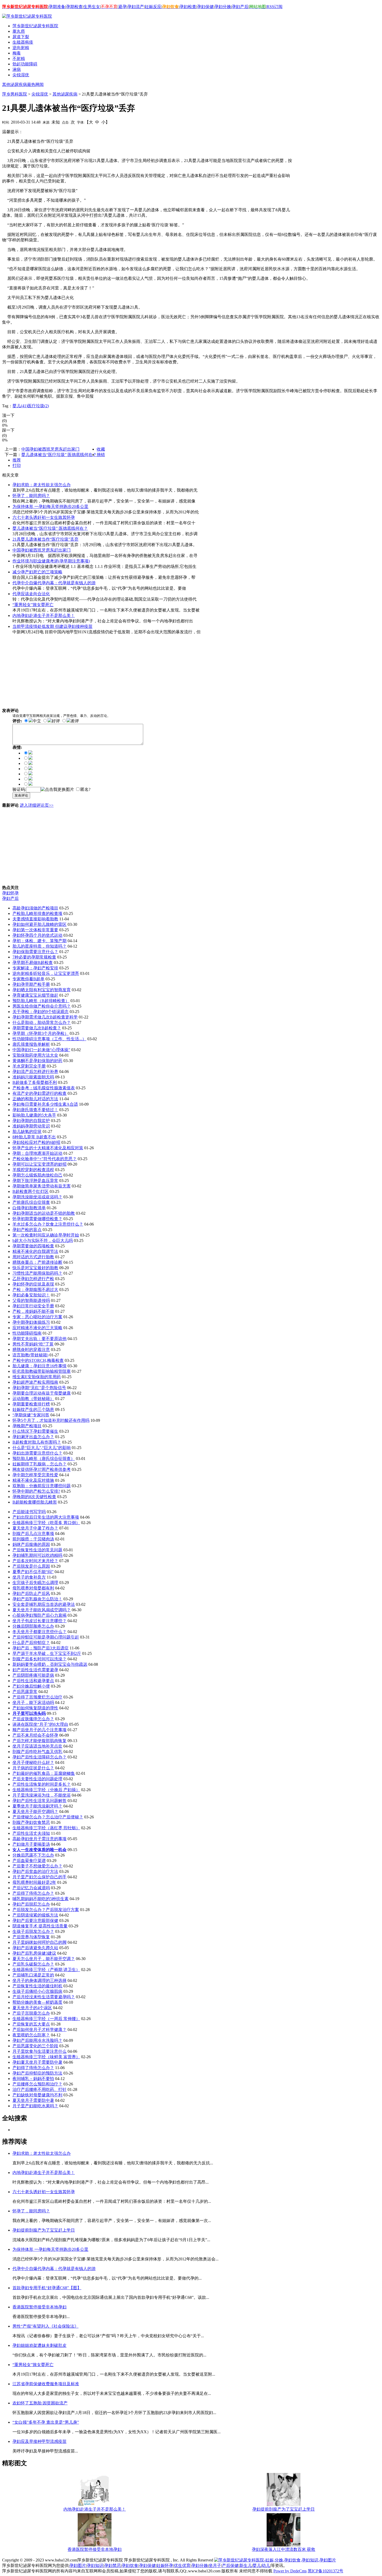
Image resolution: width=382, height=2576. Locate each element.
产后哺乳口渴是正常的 (33, 1975)
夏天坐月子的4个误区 (32, 2008)
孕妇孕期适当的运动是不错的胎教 (44, 1213)
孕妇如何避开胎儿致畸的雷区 (39, 924)
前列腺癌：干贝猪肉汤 (33, 1539)
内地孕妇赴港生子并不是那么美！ (44, 616)
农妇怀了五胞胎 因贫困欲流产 (40, 2403)
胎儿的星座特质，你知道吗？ (39, 946)
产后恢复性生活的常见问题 (37, 1550)
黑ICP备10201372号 (325, 2571)
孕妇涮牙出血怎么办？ (33, 1437)
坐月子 (215, 2565)
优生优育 (182, 2565)
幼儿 (266, 2565)
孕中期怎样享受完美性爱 (35, 1475)
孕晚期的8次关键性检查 (34, 1497)
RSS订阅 (275, 7)
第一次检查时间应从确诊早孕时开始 (46, 1235)
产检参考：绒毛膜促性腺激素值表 (44, 1088)
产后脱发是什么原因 (31, 1566)
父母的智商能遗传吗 (31, 1300)
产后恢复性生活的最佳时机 (37, 1986)
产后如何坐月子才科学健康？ (39, 2030)
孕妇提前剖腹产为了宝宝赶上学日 (44, 2230)
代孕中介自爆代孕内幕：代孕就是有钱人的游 (54, 583)
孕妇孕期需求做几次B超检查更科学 (45, 1017)
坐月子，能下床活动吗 (33, 1702)
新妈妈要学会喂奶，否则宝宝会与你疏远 (50, 1664)
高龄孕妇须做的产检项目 (35, 908)
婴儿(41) (20, 406)
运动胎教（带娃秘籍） (33, 1399)
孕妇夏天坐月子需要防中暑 (37, 2062)
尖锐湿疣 (40, 94)
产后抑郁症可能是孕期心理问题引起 (46, 1637)
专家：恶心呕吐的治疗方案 (37, 1317)
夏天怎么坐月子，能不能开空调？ (44, 1959)
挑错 (101, 455)
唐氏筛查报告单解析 (31, 1044)
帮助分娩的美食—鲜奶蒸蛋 (37, 2002)
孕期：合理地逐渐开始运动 (37, 1153)
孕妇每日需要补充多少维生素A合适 (45, 1104)
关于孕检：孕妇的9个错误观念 (41, 1012)
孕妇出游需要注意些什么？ (37, 1453)
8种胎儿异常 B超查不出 (34, 1137)
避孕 (122, 7)
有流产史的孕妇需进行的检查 (39, 1093)
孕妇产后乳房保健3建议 (34, 1953)
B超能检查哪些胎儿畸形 (35, 1502)
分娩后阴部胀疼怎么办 (33, 1626)
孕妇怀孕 (10, 893)
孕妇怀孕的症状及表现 (33, 1284)
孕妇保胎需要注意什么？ (35, 952)
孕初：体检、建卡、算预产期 (39, 941)
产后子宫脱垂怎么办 (31, 2013)
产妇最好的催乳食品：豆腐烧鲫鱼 (44, 1773)
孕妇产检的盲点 (27, 1230)
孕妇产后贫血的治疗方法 (35, 1871)
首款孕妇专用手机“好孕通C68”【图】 (47, 2288)
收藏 (101, 449)
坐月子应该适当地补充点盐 (37, 1746)
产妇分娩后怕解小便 (31, 1686)
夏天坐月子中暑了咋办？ (35, 1528)
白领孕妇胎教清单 (29, 1208)
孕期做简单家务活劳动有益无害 (42, 1186)
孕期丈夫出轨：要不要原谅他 (39, 1339)
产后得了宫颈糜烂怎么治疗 (37, 1697)
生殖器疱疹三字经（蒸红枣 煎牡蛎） (46, 1828)
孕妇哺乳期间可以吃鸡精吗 (37, 1555)
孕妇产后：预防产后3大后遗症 (41, 1648)
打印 (17, 465)
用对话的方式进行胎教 (33, 1257)
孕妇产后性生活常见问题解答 (39, 1801)
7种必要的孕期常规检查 (34, 957)
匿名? (85, 789)
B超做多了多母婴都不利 (35, 1082)
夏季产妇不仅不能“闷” (33, 1572)
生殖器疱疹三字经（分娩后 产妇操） (46, 1790)
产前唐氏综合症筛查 (31, 1202)
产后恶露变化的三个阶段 (35, 2046)
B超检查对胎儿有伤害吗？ (37, 1442)
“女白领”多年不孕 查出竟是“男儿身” (46, 2422)
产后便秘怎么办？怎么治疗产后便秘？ (48, 1817)
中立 (37, 721)
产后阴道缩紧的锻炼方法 (35, 1915)
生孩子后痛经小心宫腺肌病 (37, 1991)
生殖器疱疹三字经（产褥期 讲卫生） (46, 1970)
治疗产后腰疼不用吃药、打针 (39, 2089)
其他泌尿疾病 (15, 84)
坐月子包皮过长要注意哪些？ (39, 1621)
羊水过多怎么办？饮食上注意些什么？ (48, 1224)
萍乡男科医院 (15, 94)
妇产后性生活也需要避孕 (35, 1670)
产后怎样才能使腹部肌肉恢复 (39, 1741)
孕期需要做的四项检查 (33, 1246)
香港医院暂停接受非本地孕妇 (39, 2307)
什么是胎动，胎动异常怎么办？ (42, 1022)
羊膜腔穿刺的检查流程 (33, 1170)
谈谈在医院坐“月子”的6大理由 (40, 1724)
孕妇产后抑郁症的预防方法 (37, 2073)
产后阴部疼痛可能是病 (33, 1675)
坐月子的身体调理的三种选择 (39, 1980)
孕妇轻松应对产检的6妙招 (36, 1142)
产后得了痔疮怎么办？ (33, 1893)
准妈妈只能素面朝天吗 (33, 1077)
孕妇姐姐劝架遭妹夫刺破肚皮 (39, 2345)
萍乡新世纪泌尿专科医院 (35, 26)
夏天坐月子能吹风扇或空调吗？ (42, 1610)
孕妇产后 (240, 7)
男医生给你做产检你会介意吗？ (42, 1006)
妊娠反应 (153, 7)
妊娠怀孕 (165, 2565)
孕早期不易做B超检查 (33, 963)
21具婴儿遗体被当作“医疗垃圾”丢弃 (45, 539)
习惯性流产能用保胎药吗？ (37, 1273)
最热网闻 (35, 84)
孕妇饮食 (130, 2565)
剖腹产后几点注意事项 (33, 1534)
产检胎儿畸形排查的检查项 (37, 913)
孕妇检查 (188, 7)
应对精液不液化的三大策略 (37, 1328)
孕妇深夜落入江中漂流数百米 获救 (284, 2549)
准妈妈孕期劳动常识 (31, 1126)
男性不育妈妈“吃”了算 (33, 1344)
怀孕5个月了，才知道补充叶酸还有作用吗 (51, 1420)
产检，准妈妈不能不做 (33, 1311)
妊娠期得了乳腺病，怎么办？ (39, 1464)
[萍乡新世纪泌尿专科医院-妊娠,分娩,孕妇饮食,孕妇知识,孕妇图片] (275, 2560)
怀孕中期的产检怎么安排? (36, 1491)
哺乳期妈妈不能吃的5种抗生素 (41, 1899)
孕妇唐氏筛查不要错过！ (35, 1110)
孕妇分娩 (223, 7)
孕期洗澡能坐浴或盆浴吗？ (37, 1197)
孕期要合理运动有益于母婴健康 (42, 1393)
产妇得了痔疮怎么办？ (33, 2068)
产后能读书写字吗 (29, 1512)
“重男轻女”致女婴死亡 (33, 605)
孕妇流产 (136, 7)
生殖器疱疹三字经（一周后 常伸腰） (46, 2019)
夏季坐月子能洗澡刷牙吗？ (37, 1806)
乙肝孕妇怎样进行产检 (33, 1279)
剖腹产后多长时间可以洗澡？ (39, 1659)
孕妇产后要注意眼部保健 (35, 1921)
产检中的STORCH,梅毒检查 (38, 1360)
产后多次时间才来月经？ (35, 1561)
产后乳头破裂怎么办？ (33, 1964)
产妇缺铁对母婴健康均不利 (37, 2095)
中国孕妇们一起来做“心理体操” (41, 1050)
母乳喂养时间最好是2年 (34, 1882)
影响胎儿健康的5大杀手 (34, 1115)
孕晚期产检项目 (27, 1426)
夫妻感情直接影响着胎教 (35, 919)
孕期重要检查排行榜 (31, 1404)
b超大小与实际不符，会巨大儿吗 (43, 1241)
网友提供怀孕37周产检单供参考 (42, 1469)
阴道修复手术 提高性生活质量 (40, 1926)
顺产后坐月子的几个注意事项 (39, 1730)
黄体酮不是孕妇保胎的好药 (37, 1061)
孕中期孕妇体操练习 (31, 1322)
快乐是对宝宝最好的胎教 (35, 1268)
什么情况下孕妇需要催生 (35, 1431)
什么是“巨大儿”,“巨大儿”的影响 (42, 1448)
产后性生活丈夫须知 (31, 1833)
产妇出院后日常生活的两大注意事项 (46, 1517)
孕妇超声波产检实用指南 (35, 1382)
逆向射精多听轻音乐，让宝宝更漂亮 (46, 973)
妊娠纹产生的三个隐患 (33, 1409)
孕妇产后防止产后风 (31, 1593)
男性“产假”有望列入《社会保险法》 (45, 2326)
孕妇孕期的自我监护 (31, 1121)
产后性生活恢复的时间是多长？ (42, 1784)
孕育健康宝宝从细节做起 (35, 995)
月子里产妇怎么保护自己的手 (39, 1877)
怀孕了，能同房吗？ (31, 496)
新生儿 (246, 2565)
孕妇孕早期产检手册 (31, 984)
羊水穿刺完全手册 (29, 1066)
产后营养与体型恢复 (31, 1937)
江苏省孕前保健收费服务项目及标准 (46, 2384)
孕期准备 (57, 7)
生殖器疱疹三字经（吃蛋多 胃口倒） (46, 1523)
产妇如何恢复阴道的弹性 (35, 1708)
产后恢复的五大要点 (31, 2024)
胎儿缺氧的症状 (27, 1131)
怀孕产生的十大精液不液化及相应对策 (48, 1148)
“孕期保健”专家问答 (31, 1415)
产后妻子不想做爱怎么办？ (37, 1866)
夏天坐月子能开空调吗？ (35, 1812)
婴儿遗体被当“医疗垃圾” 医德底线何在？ (59, 455)
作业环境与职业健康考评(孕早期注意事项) (51, 561)
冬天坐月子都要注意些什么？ (39, 1632)
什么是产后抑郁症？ (31, 1643)
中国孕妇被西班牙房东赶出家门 (50, 449)
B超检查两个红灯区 (31, 1191)
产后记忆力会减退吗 (31, 1888)
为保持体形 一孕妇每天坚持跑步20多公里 (50, 507)
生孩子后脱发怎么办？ (33, 1931)
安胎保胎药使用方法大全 (35, 1055)
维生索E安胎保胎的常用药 (37, 1377)
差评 (75, 721)
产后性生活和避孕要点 (33, 1681)
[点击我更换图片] (57, 790)
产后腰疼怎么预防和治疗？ (37, 2084)
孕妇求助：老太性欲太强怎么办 (42, 485)
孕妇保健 (205, 7)
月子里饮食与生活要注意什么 (39, 2051)
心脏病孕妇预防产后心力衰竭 (39, 1615)
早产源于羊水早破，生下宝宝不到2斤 (47, 1653)
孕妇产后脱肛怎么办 (31, 1904)
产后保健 (230, 2565)
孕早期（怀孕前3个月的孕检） (41, 1033)
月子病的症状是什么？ (33, 1768)
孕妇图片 (78, 2565)
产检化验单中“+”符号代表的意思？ (45, 1159)
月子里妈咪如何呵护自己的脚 (39, 1942)
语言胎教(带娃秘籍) (30, 1355)
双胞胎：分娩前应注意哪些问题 (42, 1486)
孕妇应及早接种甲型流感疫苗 (39, 2441)
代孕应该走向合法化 (31, 594)
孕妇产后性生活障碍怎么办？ (39, 1757)
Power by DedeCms (290, 2571)
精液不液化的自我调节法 (35, 1251)
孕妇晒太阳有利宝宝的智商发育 (42, 990)
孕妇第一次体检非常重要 (35, 930)
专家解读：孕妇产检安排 (35, 968)
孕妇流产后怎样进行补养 (35, 1072)
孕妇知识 (95, 2565)
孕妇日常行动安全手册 (33, 1306)
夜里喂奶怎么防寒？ (31, 2035)
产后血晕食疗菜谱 (29, 1861)
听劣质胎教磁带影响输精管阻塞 (42, 1371)
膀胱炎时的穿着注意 (31, 1350)
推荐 (17, 460)
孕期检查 (74, 7)
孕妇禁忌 (113, 2565)
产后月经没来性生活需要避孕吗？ (44, 1997)
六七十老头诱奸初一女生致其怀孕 (44, 517)
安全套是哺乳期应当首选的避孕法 (44, 1604)
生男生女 (92, 7)
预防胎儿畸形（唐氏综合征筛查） (44, 1459)
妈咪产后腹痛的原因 (31, 1544)
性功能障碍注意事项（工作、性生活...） (49, 1039)
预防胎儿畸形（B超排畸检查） (41, 1001)
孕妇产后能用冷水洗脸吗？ (37, 2040)
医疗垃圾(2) (38, 406)
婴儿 (257, 2565)
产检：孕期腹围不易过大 (35, 1290)
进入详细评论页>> (37, 805)
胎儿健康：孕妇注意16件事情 (39, 1366)
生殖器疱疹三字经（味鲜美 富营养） (46, 2057)
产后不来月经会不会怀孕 (35, 1735)
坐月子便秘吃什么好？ (33, 1762)
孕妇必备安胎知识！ (31, 1295)
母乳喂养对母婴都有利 (33, 1588)
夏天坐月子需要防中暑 (33, 2100)
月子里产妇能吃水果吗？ (35, 2106)
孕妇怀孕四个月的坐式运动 (37, 935)
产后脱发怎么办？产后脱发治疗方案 (46, 1910)
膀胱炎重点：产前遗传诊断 (37, 1262)
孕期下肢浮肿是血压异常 (35, 1181)
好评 (56, 721)
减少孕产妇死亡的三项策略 (37, 572)
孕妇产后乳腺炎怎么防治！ (37, 1599)
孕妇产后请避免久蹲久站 (35, 1948)
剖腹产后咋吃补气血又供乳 (37, 1752)
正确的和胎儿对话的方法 (35, 1099)
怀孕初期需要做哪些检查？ (37, 1219)
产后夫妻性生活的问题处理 (37, 1779)
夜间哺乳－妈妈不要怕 (33, 2079)
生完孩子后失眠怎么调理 (35, 1583)
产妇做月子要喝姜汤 (31, 1844)
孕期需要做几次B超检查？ (37, 1028)
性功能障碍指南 (27, 1333)
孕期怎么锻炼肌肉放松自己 (37, 1175)
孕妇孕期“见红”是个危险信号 (39, 1388)
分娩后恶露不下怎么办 (33, 1855)
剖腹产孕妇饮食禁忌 (31, 1822)
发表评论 (21, 795)
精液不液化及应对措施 (33, 1480)
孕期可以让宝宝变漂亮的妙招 (39, 1164)
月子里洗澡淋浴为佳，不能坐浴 (42, 1795)
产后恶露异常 (25, 1692)
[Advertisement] (85, 131)
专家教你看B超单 (28, 979)
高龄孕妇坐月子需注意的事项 (39, 1839)
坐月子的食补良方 (29, 1577)
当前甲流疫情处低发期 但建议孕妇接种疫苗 (52, 626)
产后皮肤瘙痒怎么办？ (33, 1719)
